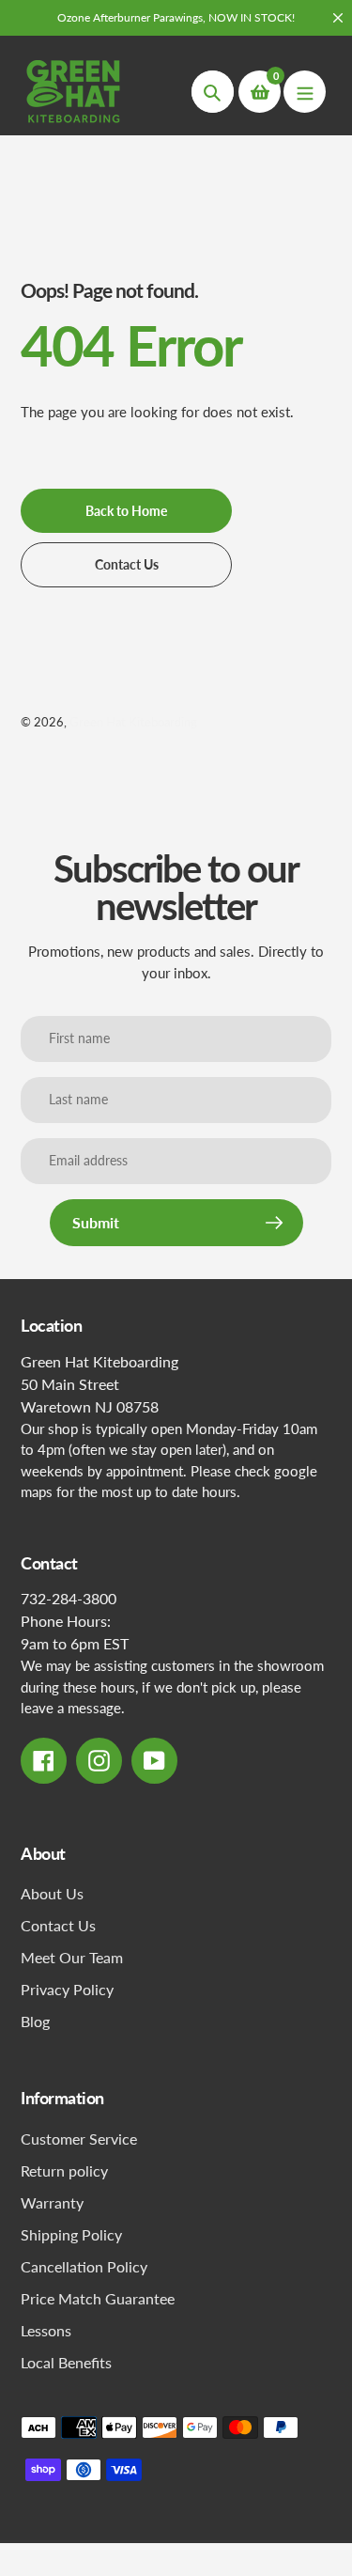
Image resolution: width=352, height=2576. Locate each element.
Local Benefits (66, 2362)
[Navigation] (305, 92)
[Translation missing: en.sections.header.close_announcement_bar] (338, 18)
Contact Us (58, 1925)
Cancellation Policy (84, 2266)
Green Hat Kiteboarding (133, 722)
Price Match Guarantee (98, 2298)
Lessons (46, 2330)
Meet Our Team (72, 1957)
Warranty (52, 2202)
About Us (52, 1893)
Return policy (64, 2170)
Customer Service (79, 2139)
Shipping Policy (71, 2234)
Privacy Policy (67, 1989)
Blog (35, 2021)
